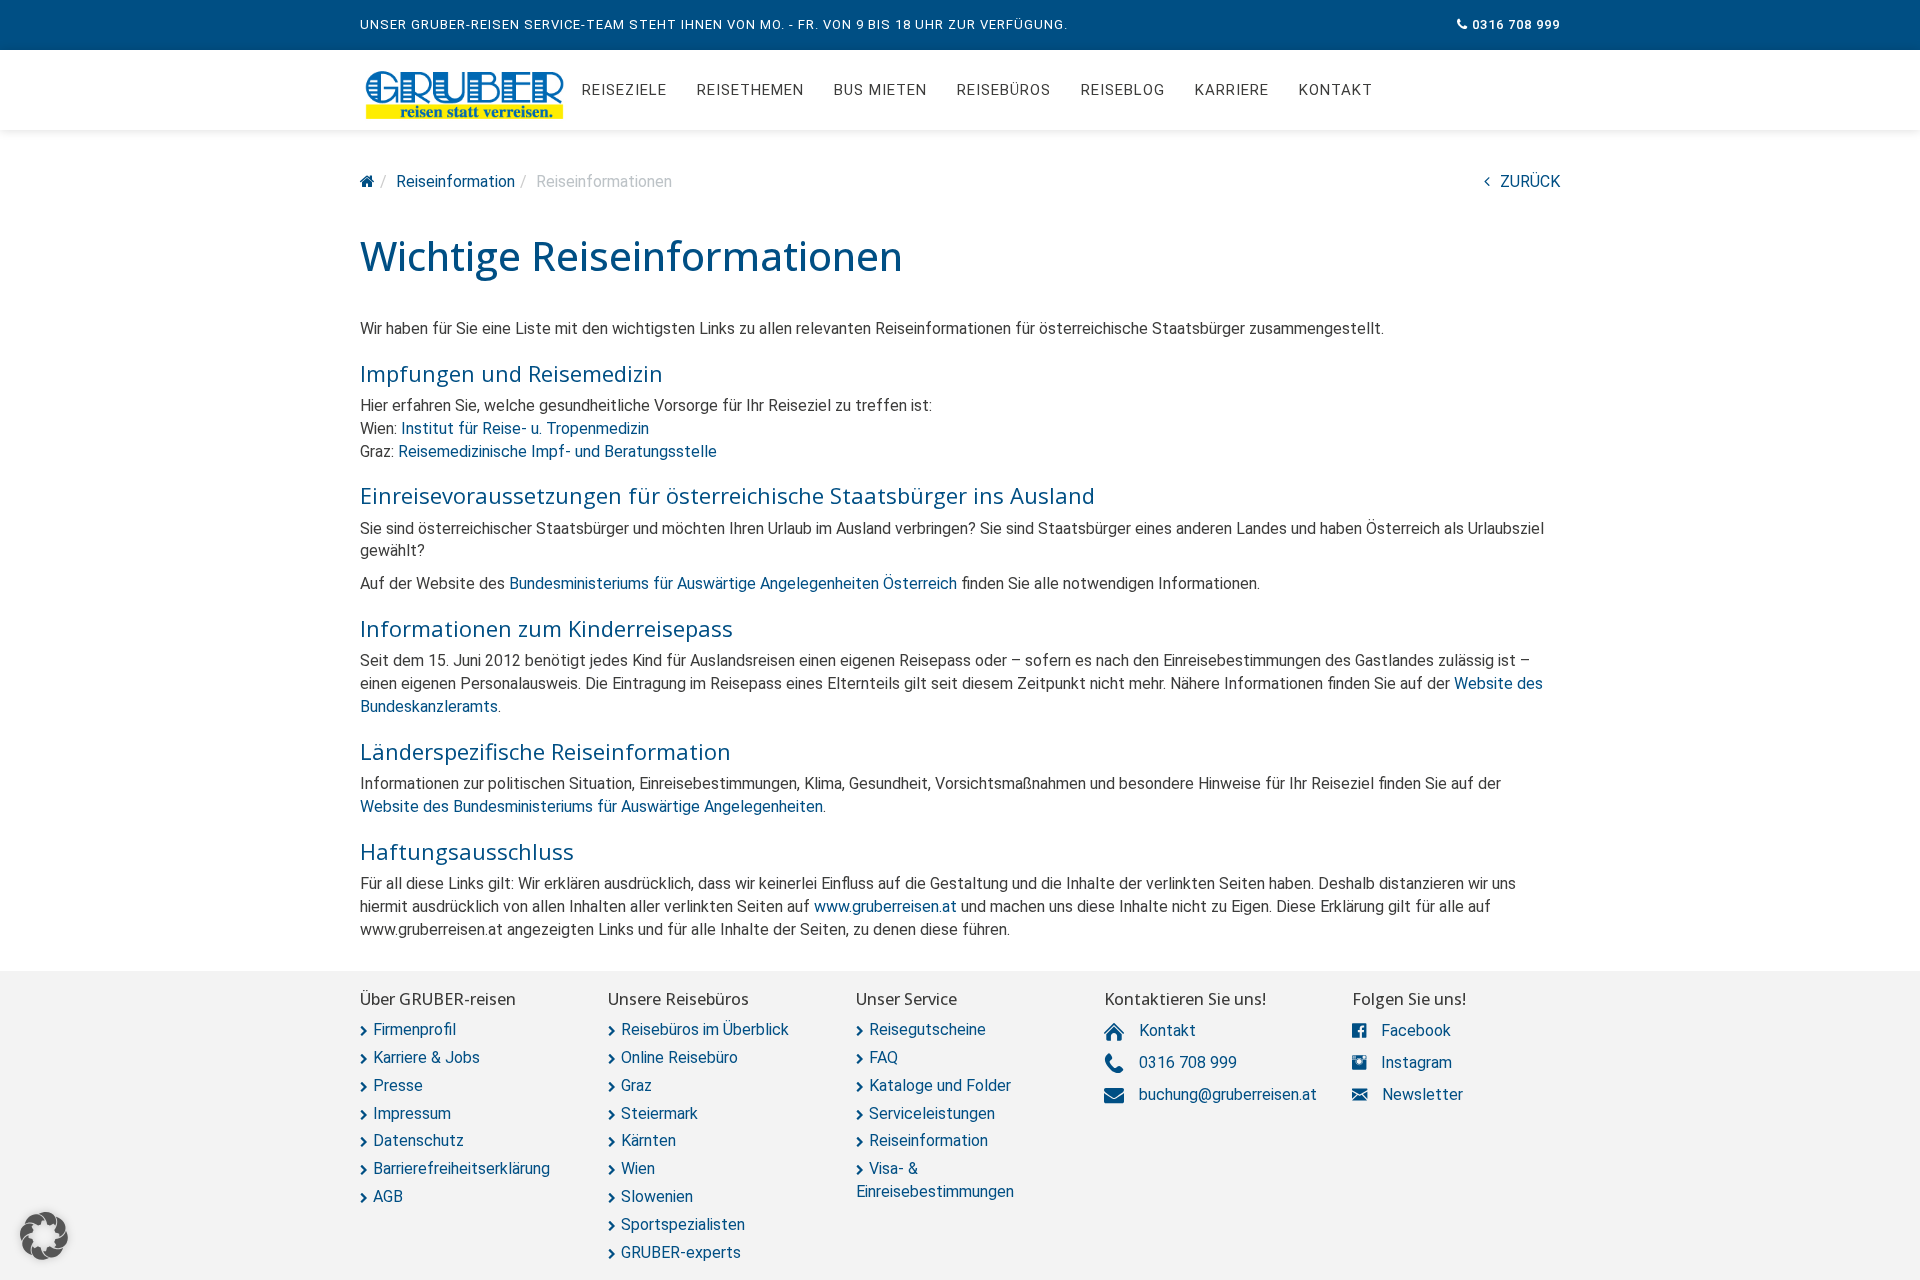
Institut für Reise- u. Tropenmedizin (525, 428)
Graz (636, 1085)
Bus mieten (880, 90)
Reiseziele (624, 90)
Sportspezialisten (683, 1224)
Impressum (412, 1113)
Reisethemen (750, 90)
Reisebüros (1004, 90)
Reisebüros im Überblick (705, 1029)
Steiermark (659, 1113)
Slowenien (657, 1196)
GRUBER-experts (681, 1252)
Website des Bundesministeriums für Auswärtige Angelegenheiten (591, 806)
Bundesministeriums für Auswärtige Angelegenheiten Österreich (735, 583)
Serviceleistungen (932, 1113)
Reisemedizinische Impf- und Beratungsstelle (557, 451)
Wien (638, 1168)
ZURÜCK (1530, 181)
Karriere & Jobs (426, 1057)
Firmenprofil (414, 1029)
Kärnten (648, 1140)
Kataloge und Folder (940, 1085)
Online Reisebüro (679, 1057)
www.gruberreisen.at (885, 906)
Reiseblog (1123, 90)
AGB (388, 1196)
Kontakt (1336, 90)
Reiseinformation (928, 1140)
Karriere (1232, 90)
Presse (398, 1085)
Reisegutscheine (927, 1029)
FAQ (883, 1057)
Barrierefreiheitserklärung (461, 1168)
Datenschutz (418, 1140)
